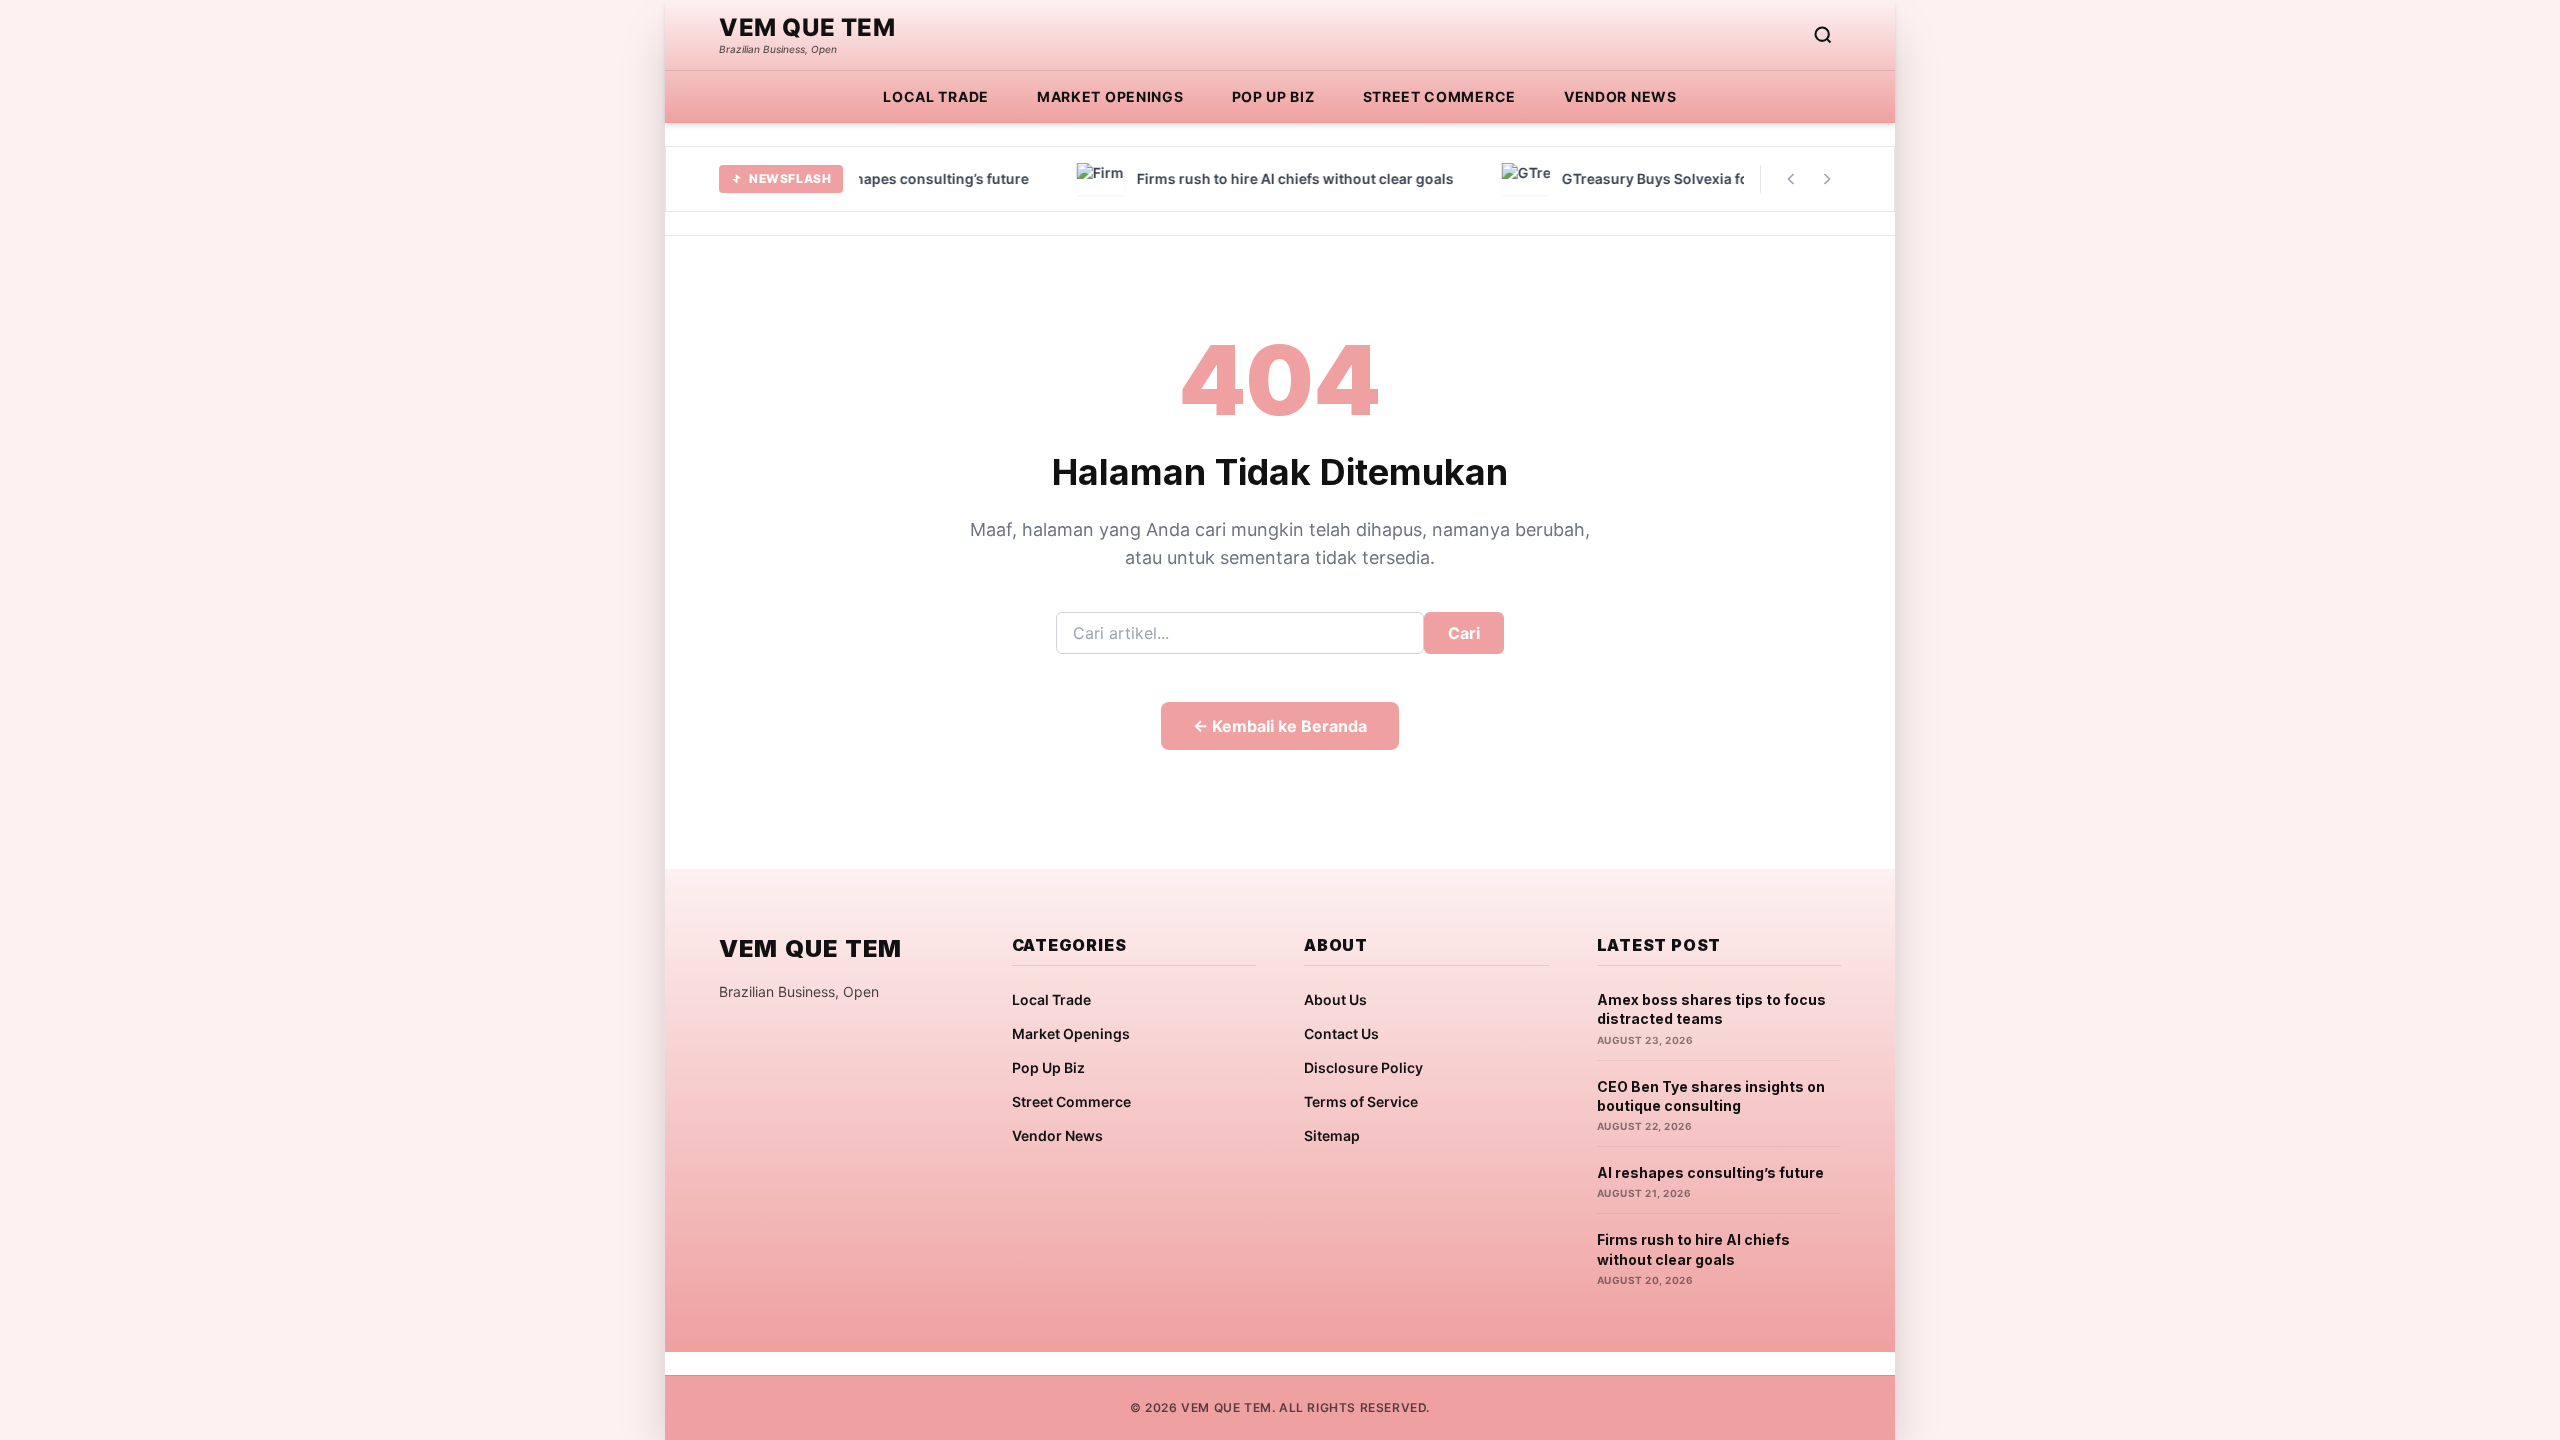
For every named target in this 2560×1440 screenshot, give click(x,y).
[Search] (1823, 35)
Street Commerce (1440, 96)
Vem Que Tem (807, 28)
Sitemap (1332, 1135)
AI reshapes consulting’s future (1710, 1172)
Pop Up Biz (1273, 96)
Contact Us (1341, 1033)
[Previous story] (1791, 179)
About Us (1335, 999)
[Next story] (1827, 179)
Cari (1464, 633)
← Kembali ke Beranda (1280, 726)
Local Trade (936, 96)
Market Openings (1110, 96)
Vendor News (1620, 96)
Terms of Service (1361, 1101)
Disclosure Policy (1363, 1067)
